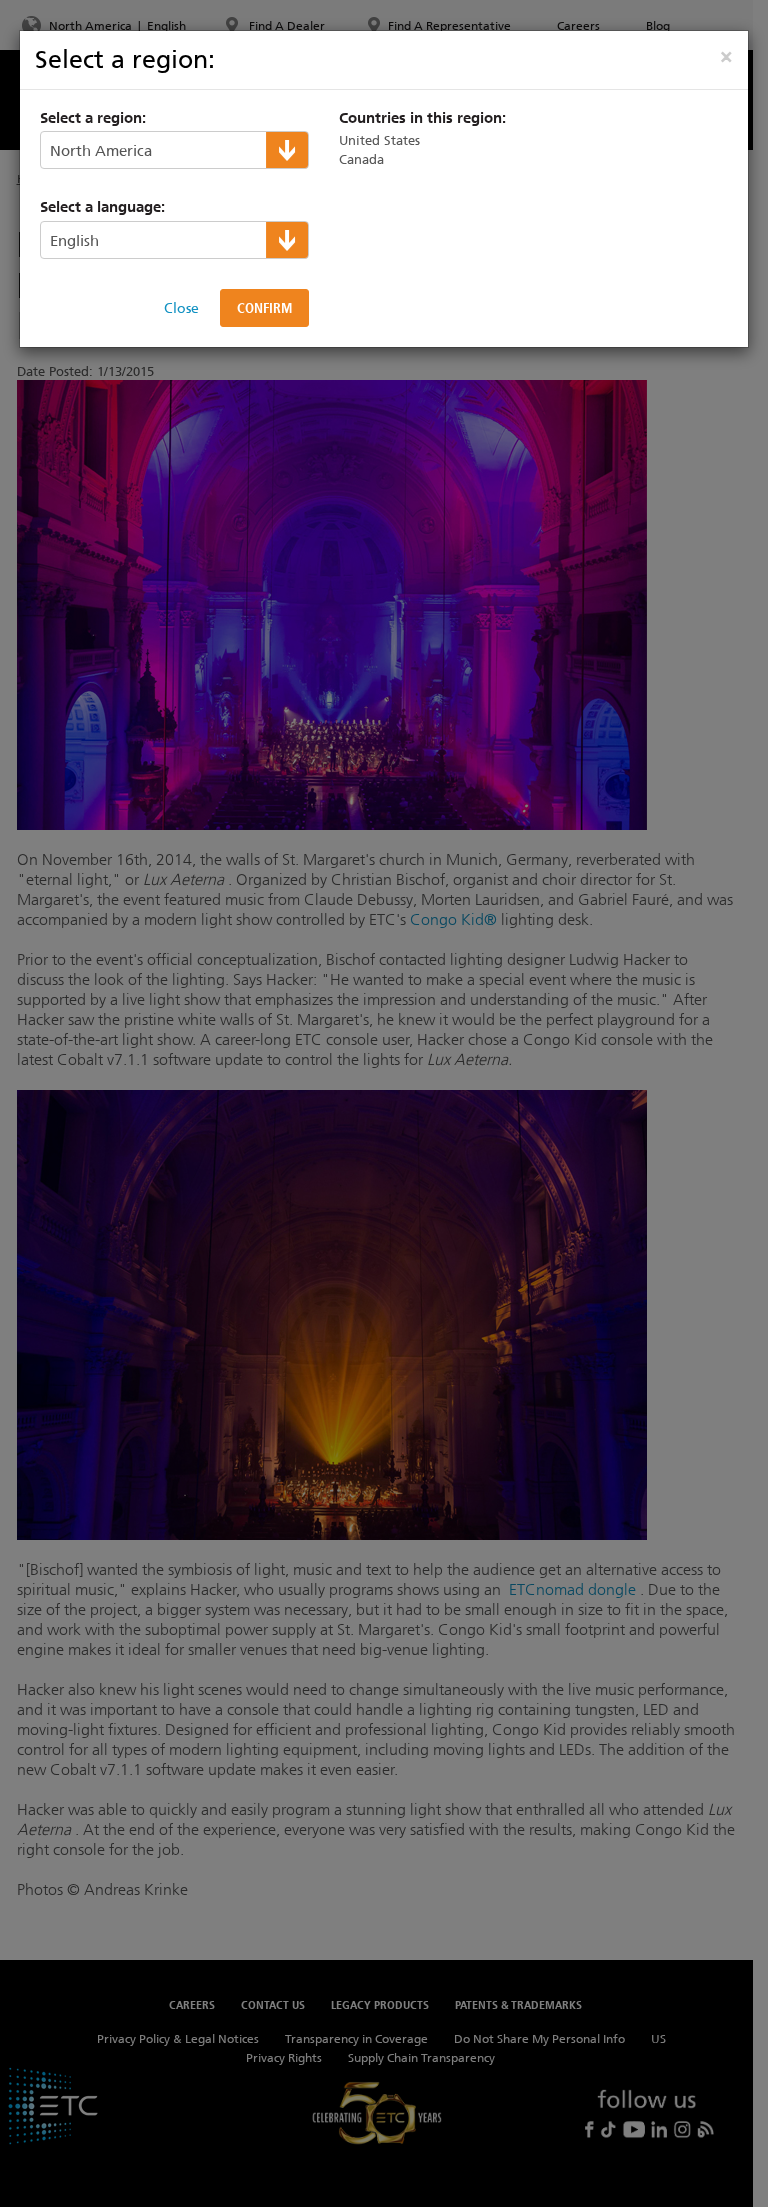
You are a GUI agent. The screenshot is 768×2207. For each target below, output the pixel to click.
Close (181, 308)
